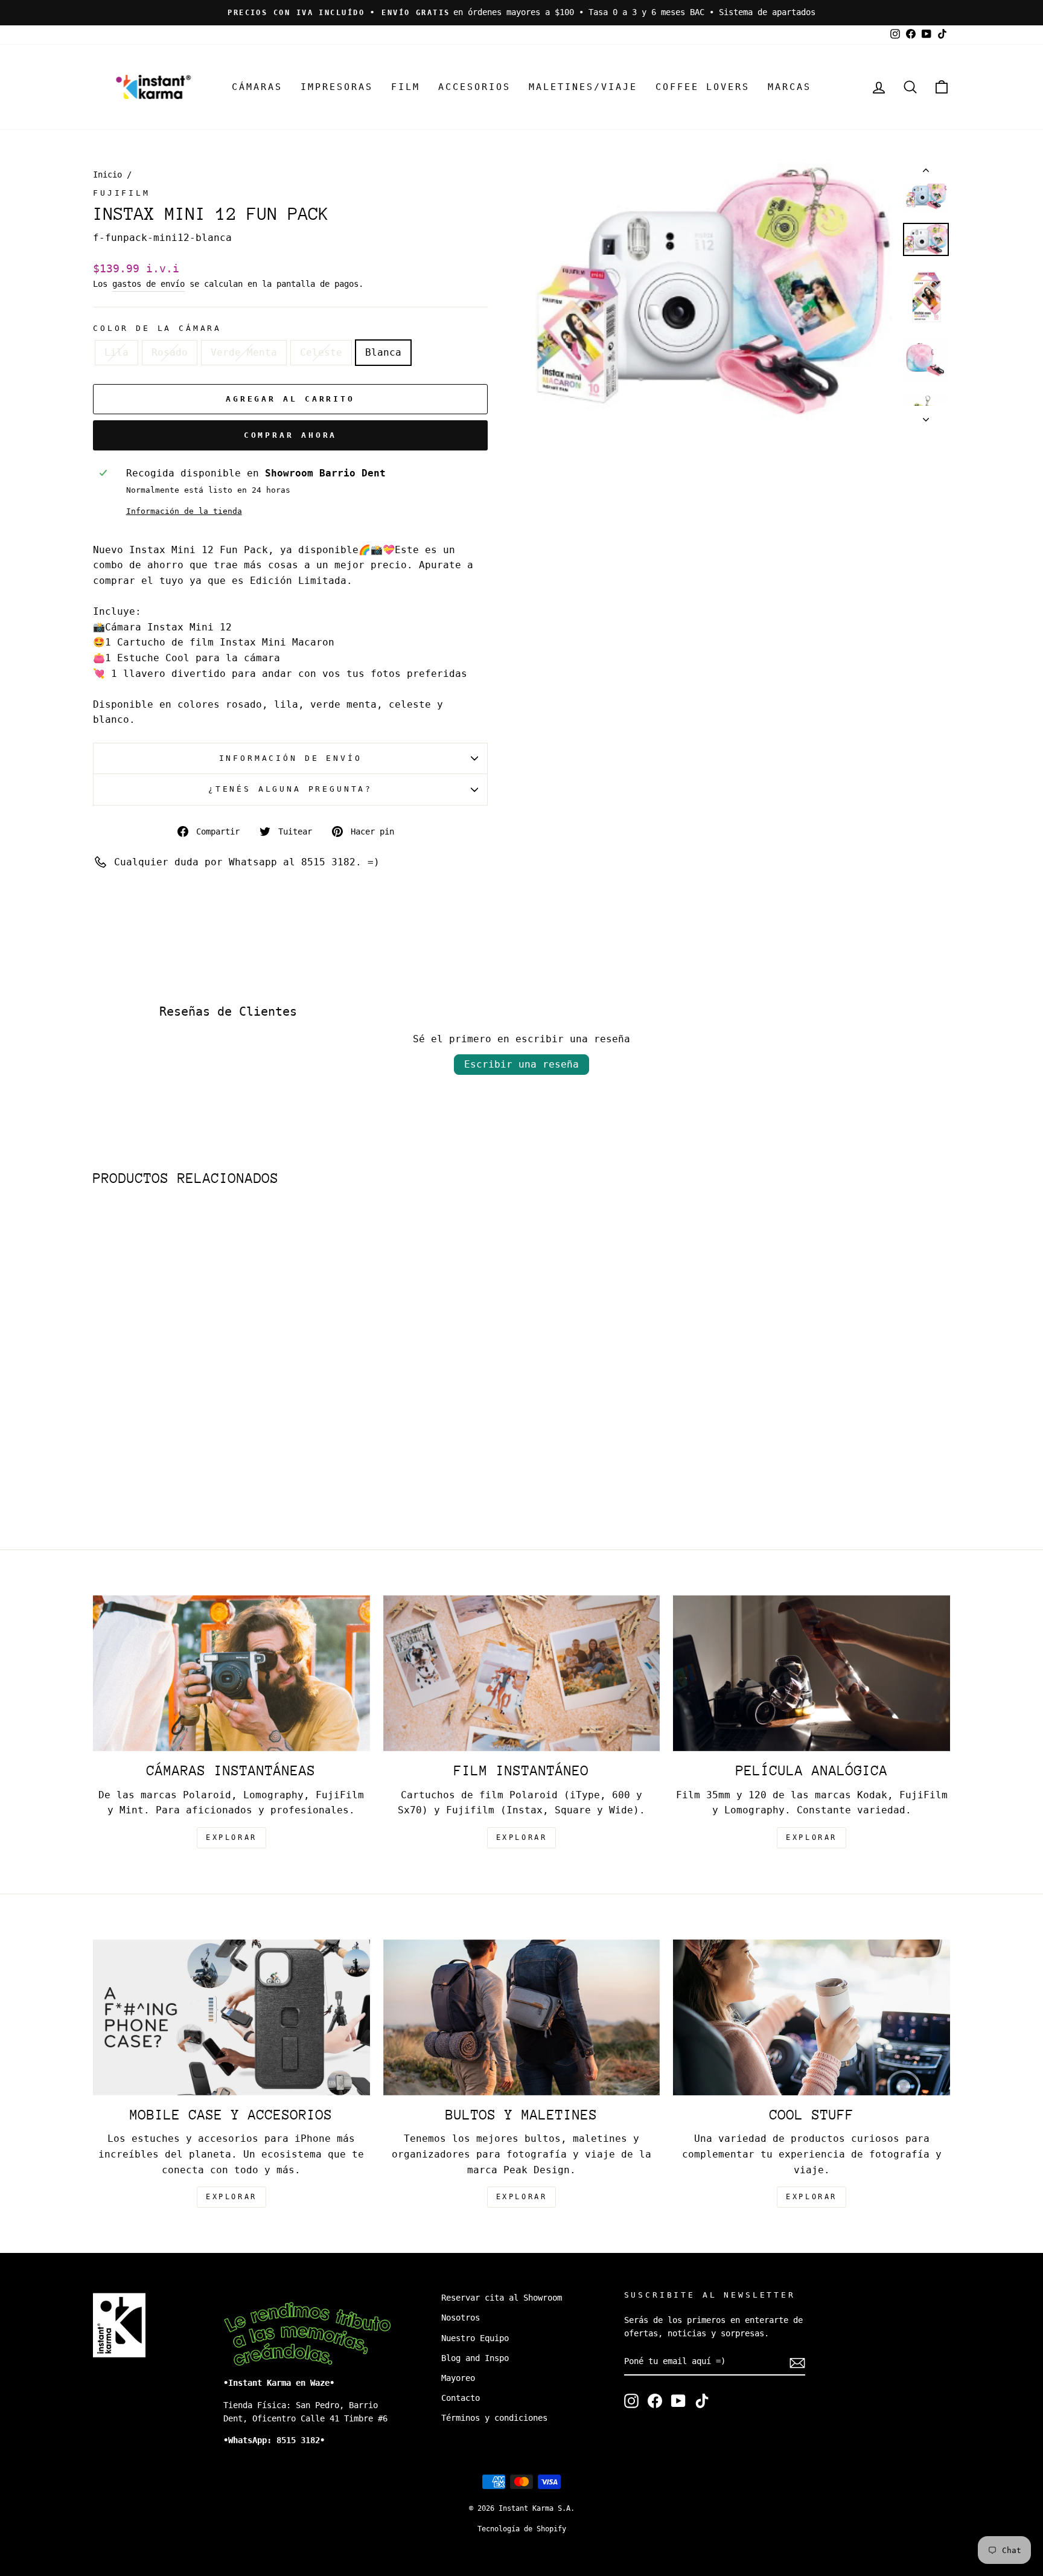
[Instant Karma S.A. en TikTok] (702, 2401)
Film (406, 87)
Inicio (107, 175)
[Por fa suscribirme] (797, 2362)
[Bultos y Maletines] (522, 2017)
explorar (231, 1837)
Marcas (789, 87)
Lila (116, 352)
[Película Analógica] (812, 1673)
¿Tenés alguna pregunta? (290, 789)
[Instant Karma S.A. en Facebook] (655, 2401)
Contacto (461, 2398)
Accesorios (474, 87)
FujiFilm (122, 193)
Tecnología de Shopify (522, 2529)
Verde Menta (244, 352)
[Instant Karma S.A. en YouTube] (678, 2401)
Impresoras (337, 87)
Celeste (321, 352)
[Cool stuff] (812, 2017)
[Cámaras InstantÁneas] (231, 1673)
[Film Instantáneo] (522, 1673)
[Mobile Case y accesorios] (231, 2017)
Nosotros (461, 2318)
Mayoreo (458, 2378)
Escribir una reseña (521, 1064)
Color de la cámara (157, 328)
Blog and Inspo (475, 2358)
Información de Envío (291, 758)
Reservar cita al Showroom (502, 2298)
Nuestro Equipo (475, 2338)
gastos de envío (148, 284)
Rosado (170, 352)
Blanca (383, 352)
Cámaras (257, 87)
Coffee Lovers (703, 87)
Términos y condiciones (494, 2418)
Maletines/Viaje (583, 87)
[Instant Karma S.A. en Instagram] (631, 2401)
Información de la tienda (184, 511)
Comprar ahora (291, 435)
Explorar (522, 1837)
